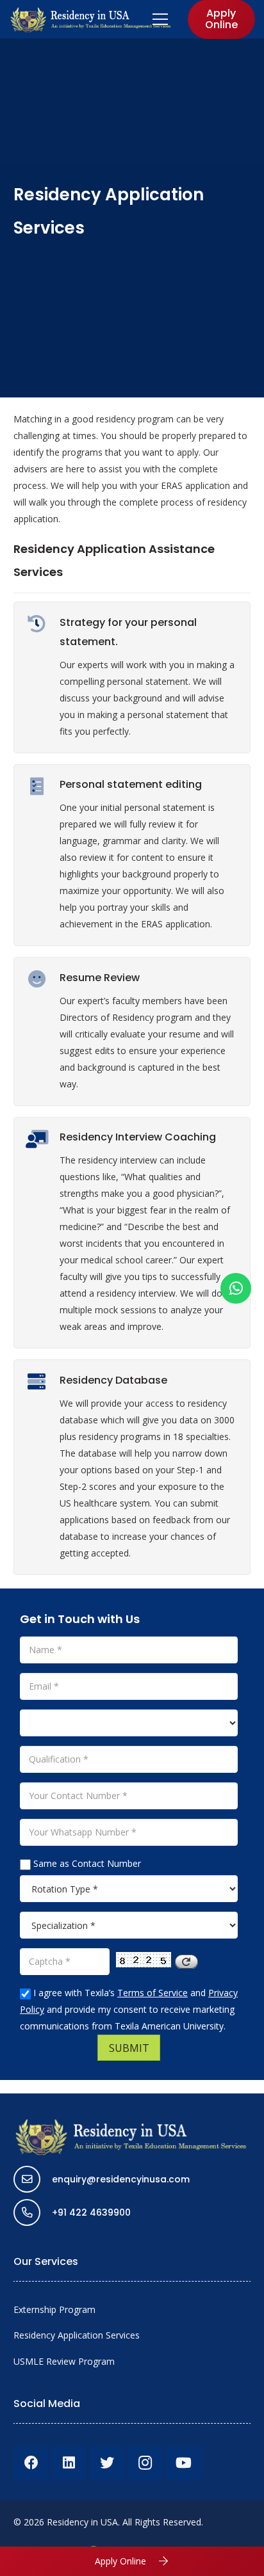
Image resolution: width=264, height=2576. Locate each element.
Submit (129, 2048)
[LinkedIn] (69, 2463)
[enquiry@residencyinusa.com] (33, 2179)
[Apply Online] (158, 2561)
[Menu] (160, 19)
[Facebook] (31, 2463)
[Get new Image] (186, 1958)
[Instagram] (145, 2463)
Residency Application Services (77, 2335)
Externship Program (54, 2309)
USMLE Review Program (64, 2361)
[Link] (91, 19)
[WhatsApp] (236, 1288)
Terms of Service (153, 1993)
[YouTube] (184, 2463)
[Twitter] (107, 2463)
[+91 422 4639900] (33, 2212)
